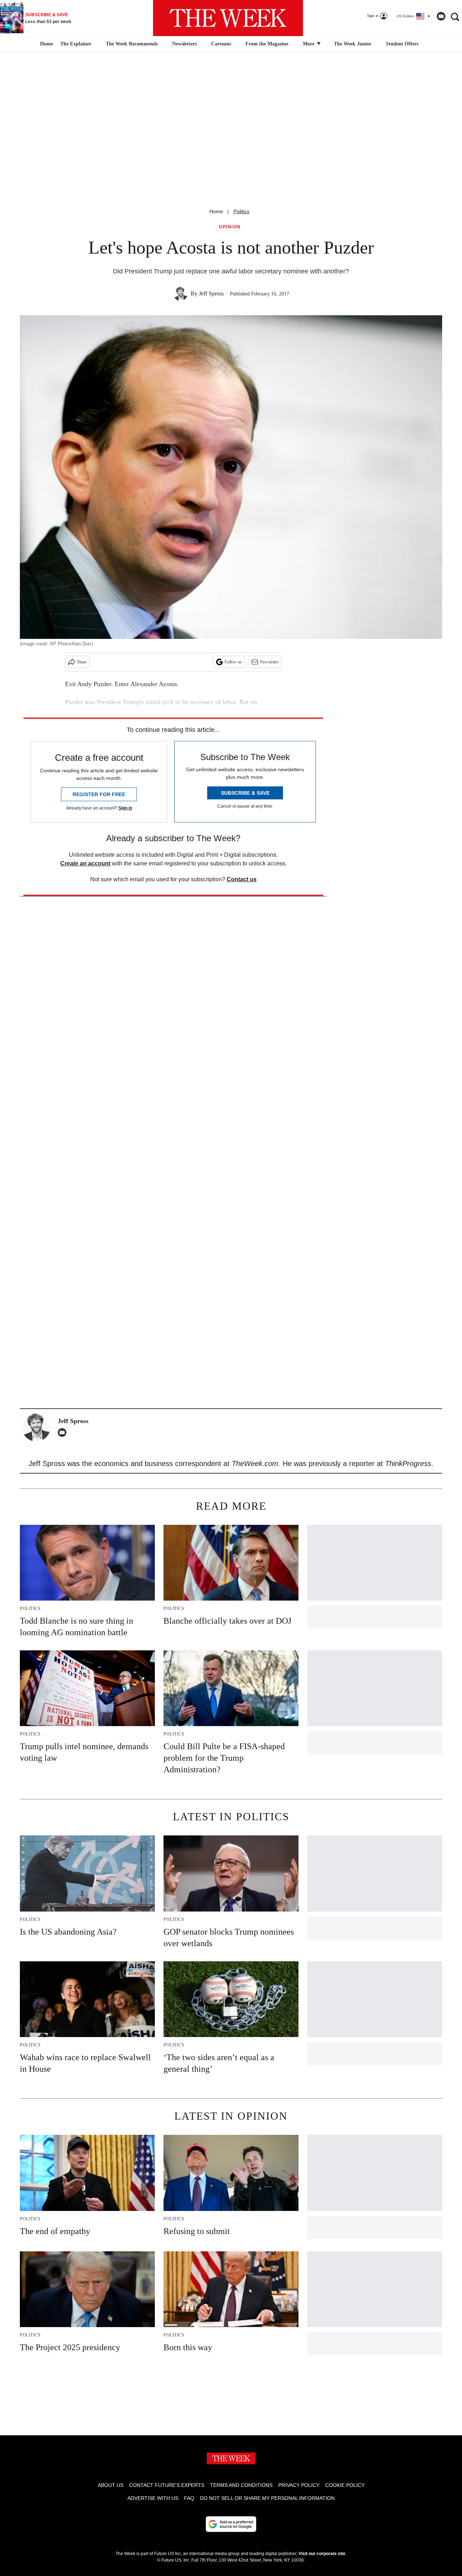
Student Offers (402, 44)
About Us (111, 2485)
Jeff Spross (211, 293)
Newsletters (184, 44)
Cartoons (221, 44)
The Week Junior (353, 44)
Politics (241, 211)
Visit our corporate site (322, 2554)
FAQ (189, 2498)
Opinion (230, 227)
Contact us (242, 879)
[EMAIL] (64, 1432)
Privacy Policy (299, 2485)
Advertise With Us (153, 2498)
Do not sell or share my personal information (267, 2498)
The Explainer (76, 44)
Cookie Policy (345, 2485)
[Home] (46, 44)
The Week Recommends (132, 44)
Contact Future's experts (167, 2485)
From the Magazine (267, 44)
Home (216, 211)
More (309, 44)
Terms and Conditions (241, 2485)
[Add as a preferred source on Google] (231, 2524)
